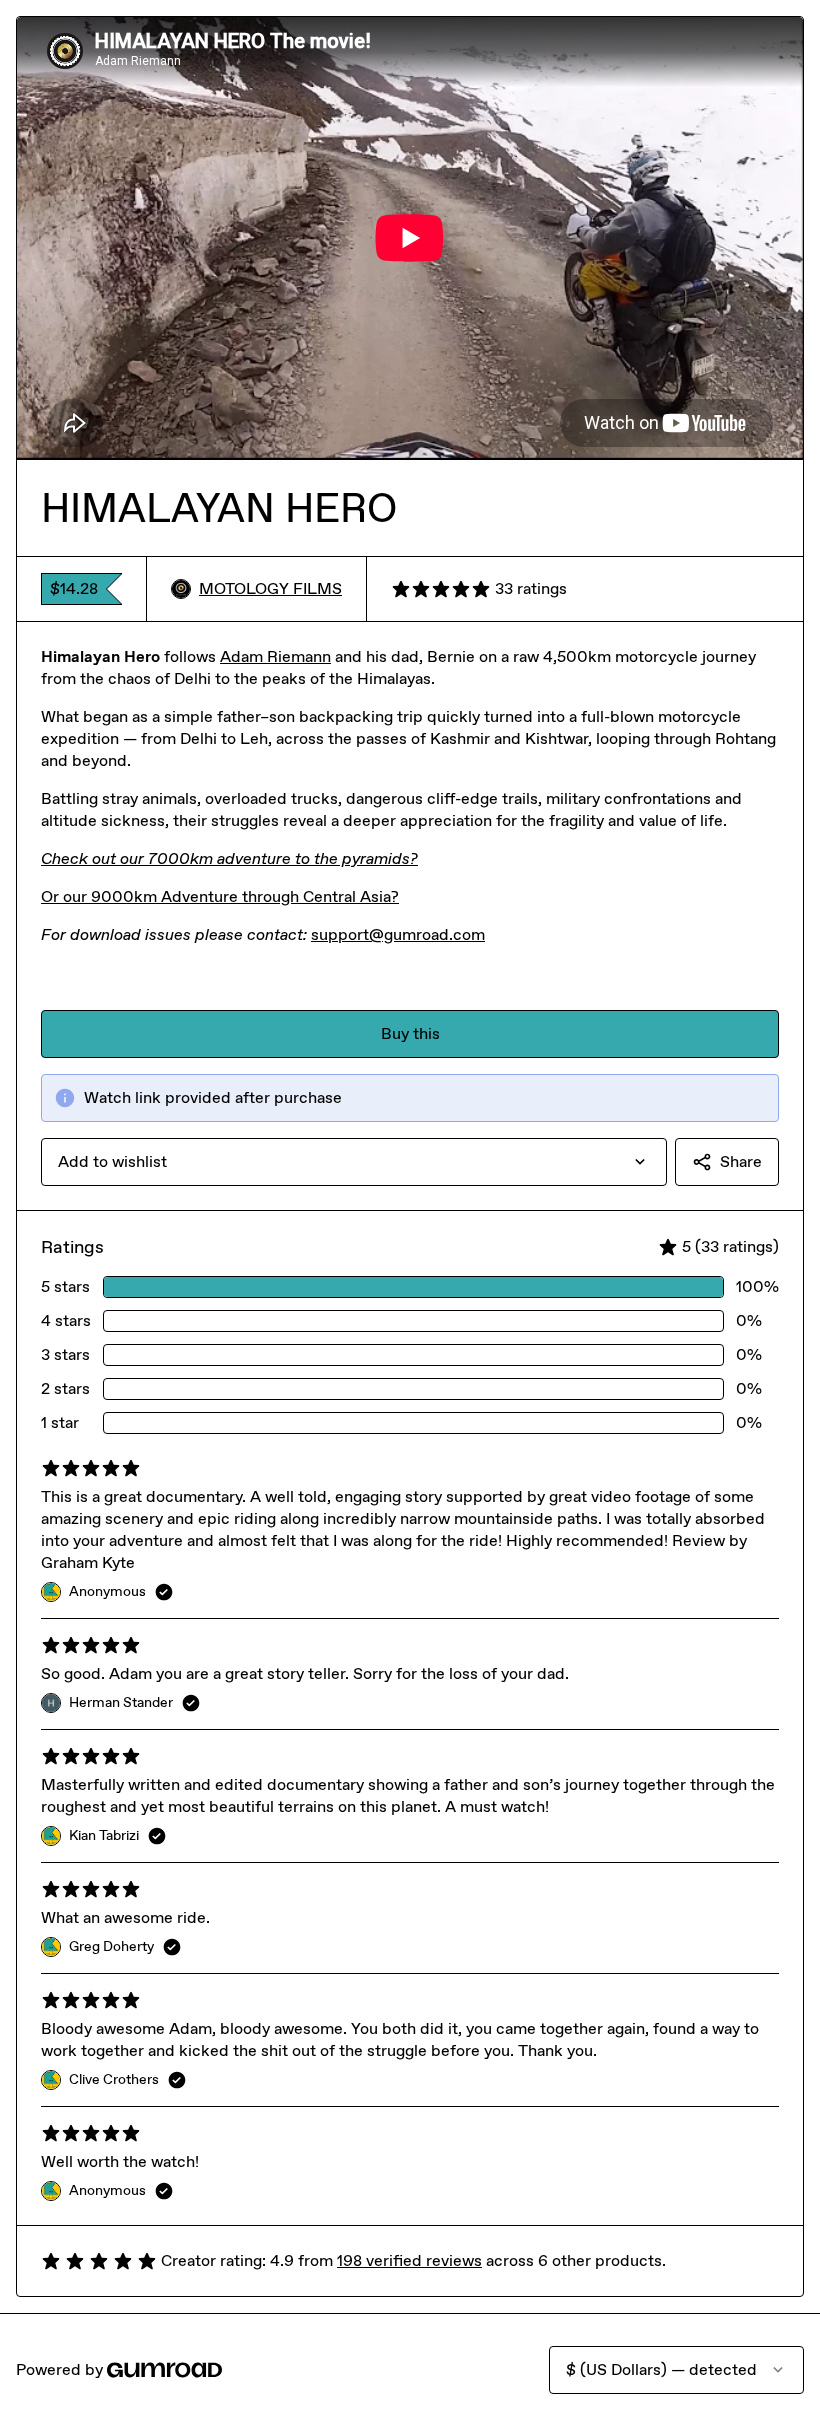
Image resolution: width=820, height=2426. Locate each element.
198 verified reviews (409, 2260)
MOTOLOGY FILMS (270, 588)
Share (741, 1161)
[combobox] (354, 1162)
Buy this (410, 1033)
